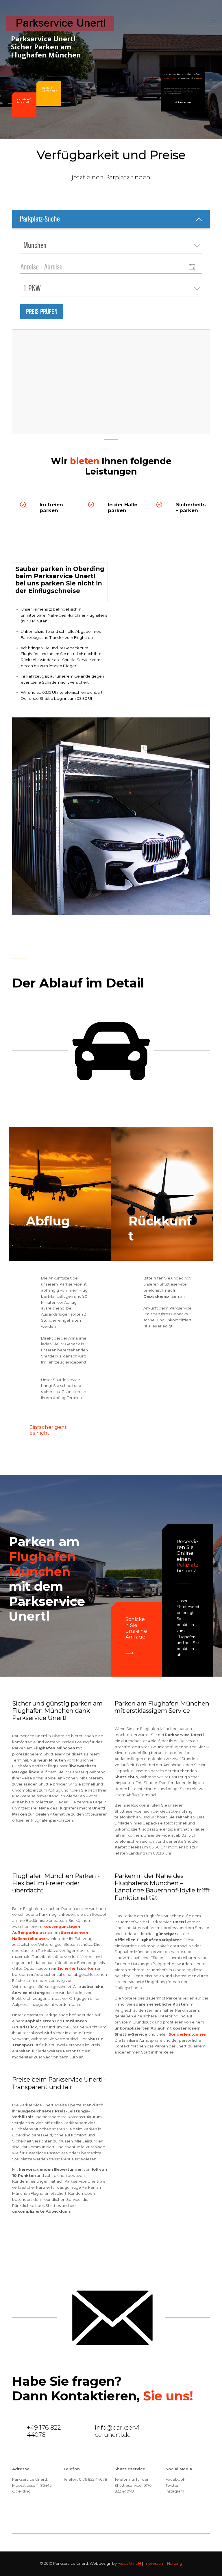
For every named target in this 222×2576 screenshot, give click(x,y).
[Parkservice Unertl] (60, 23)
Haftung (175, 2563)
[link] (129, 1653)
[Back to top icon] (194, 2564)
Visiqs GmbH (129, 2563)
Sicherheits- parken (191, 507)
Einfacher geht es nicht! (48, 1430)
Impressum (154, 2563)
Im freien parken (51, 507)
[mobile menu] (213, 23)
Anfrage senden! (183, 102)
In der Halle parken (123, 507)
